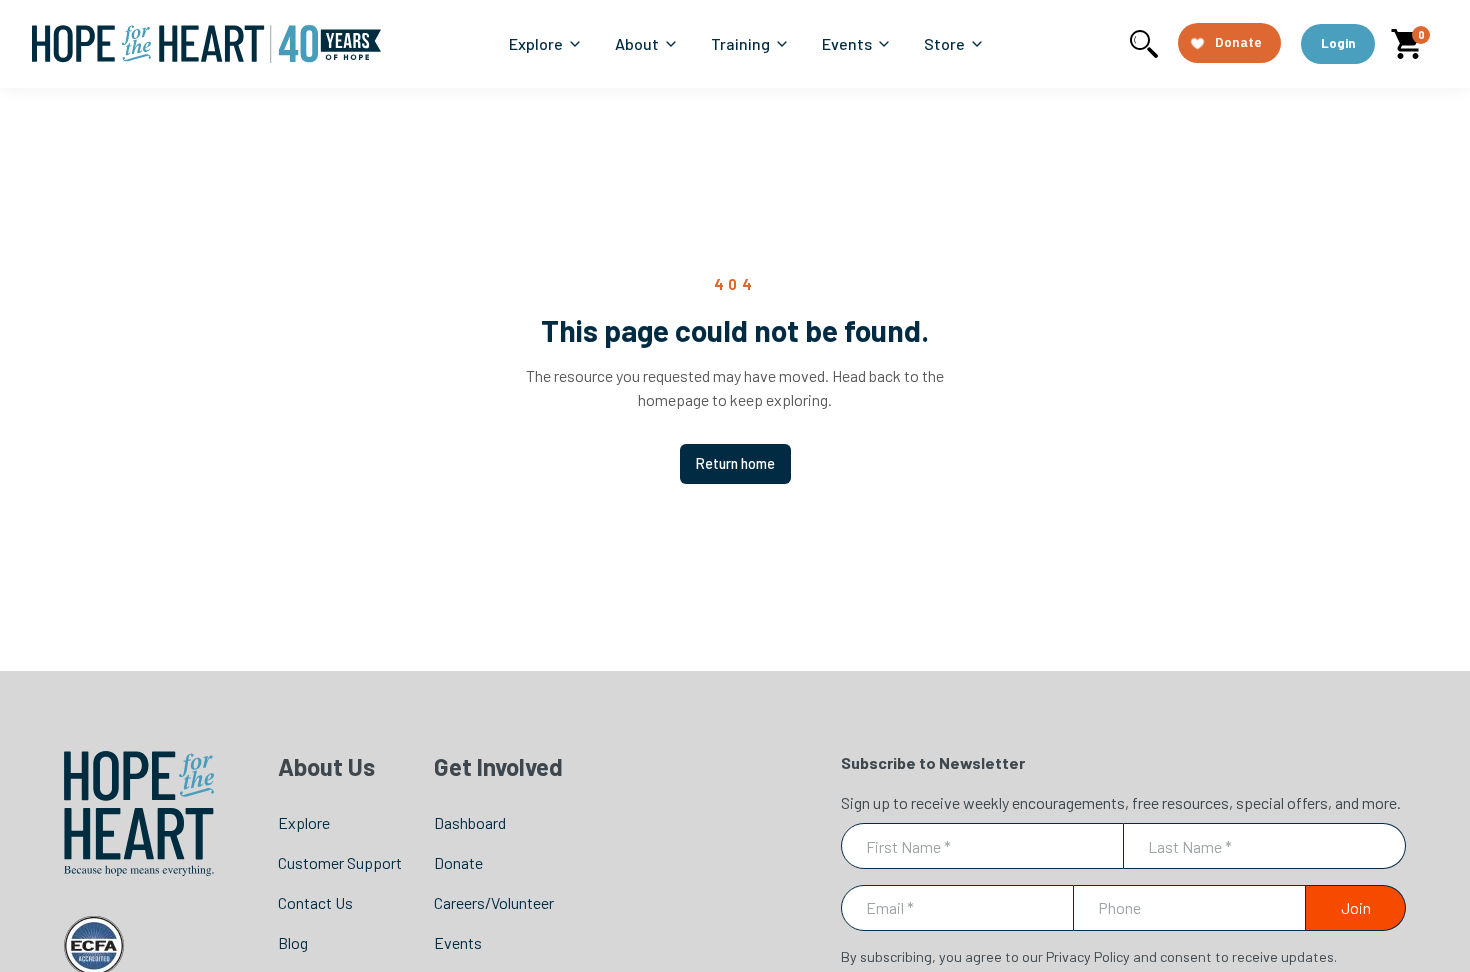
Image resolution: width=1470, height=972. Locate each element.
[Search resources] (1144, 44)
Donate (458, 862)
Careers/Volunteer (494, 902)
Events (458, 942)
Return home (735, 463)
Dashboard (470, 822)
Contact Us (315, 902)
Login (1338, 43)
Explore (304, 822)
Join (1356, 907)
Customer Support (340, 862)
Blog (293, 942)
